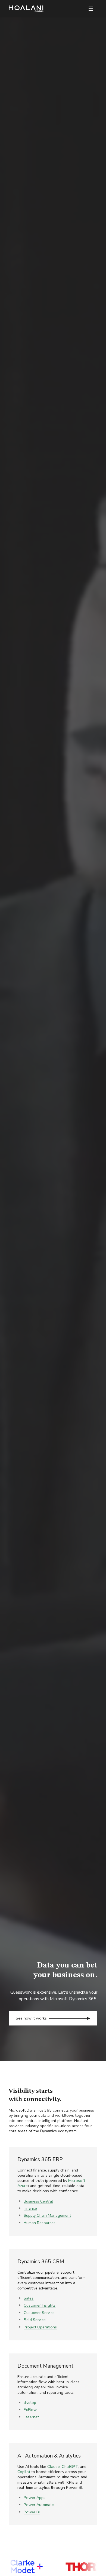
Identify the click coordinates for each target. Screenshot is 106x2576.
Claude (54, 2466)
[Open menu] (91, 9)
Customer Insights (40, 2305)
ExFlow (30, 2410)
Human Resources (40, 2223)
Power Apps (35, 2498)
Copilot (24, 2472)
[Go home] (26, 9)
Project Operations (40, 2327)
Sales (29, 2298)
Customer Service (39, 2313)
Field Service (35, 2320)
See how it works (31, 2018)
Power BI (32, 2512)
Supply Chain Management (47, 2215)
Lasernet (31, 2417)
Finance (30, 2208)
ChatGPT (70, 2466)
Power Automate (39, 2505)
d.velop (30, 2402)
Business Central (38, 2201)
